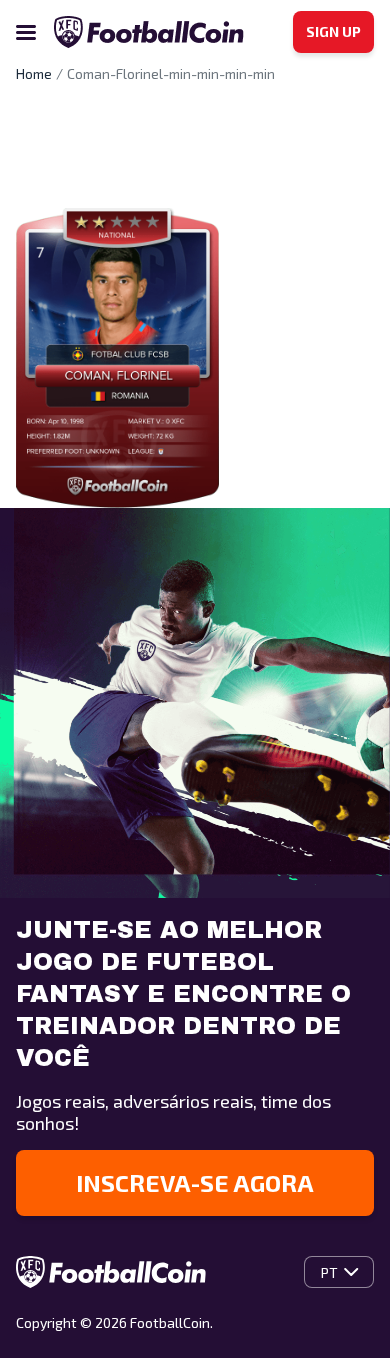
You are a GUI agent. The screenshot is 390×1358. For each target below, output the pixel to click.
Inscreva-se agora (195, 1182)
